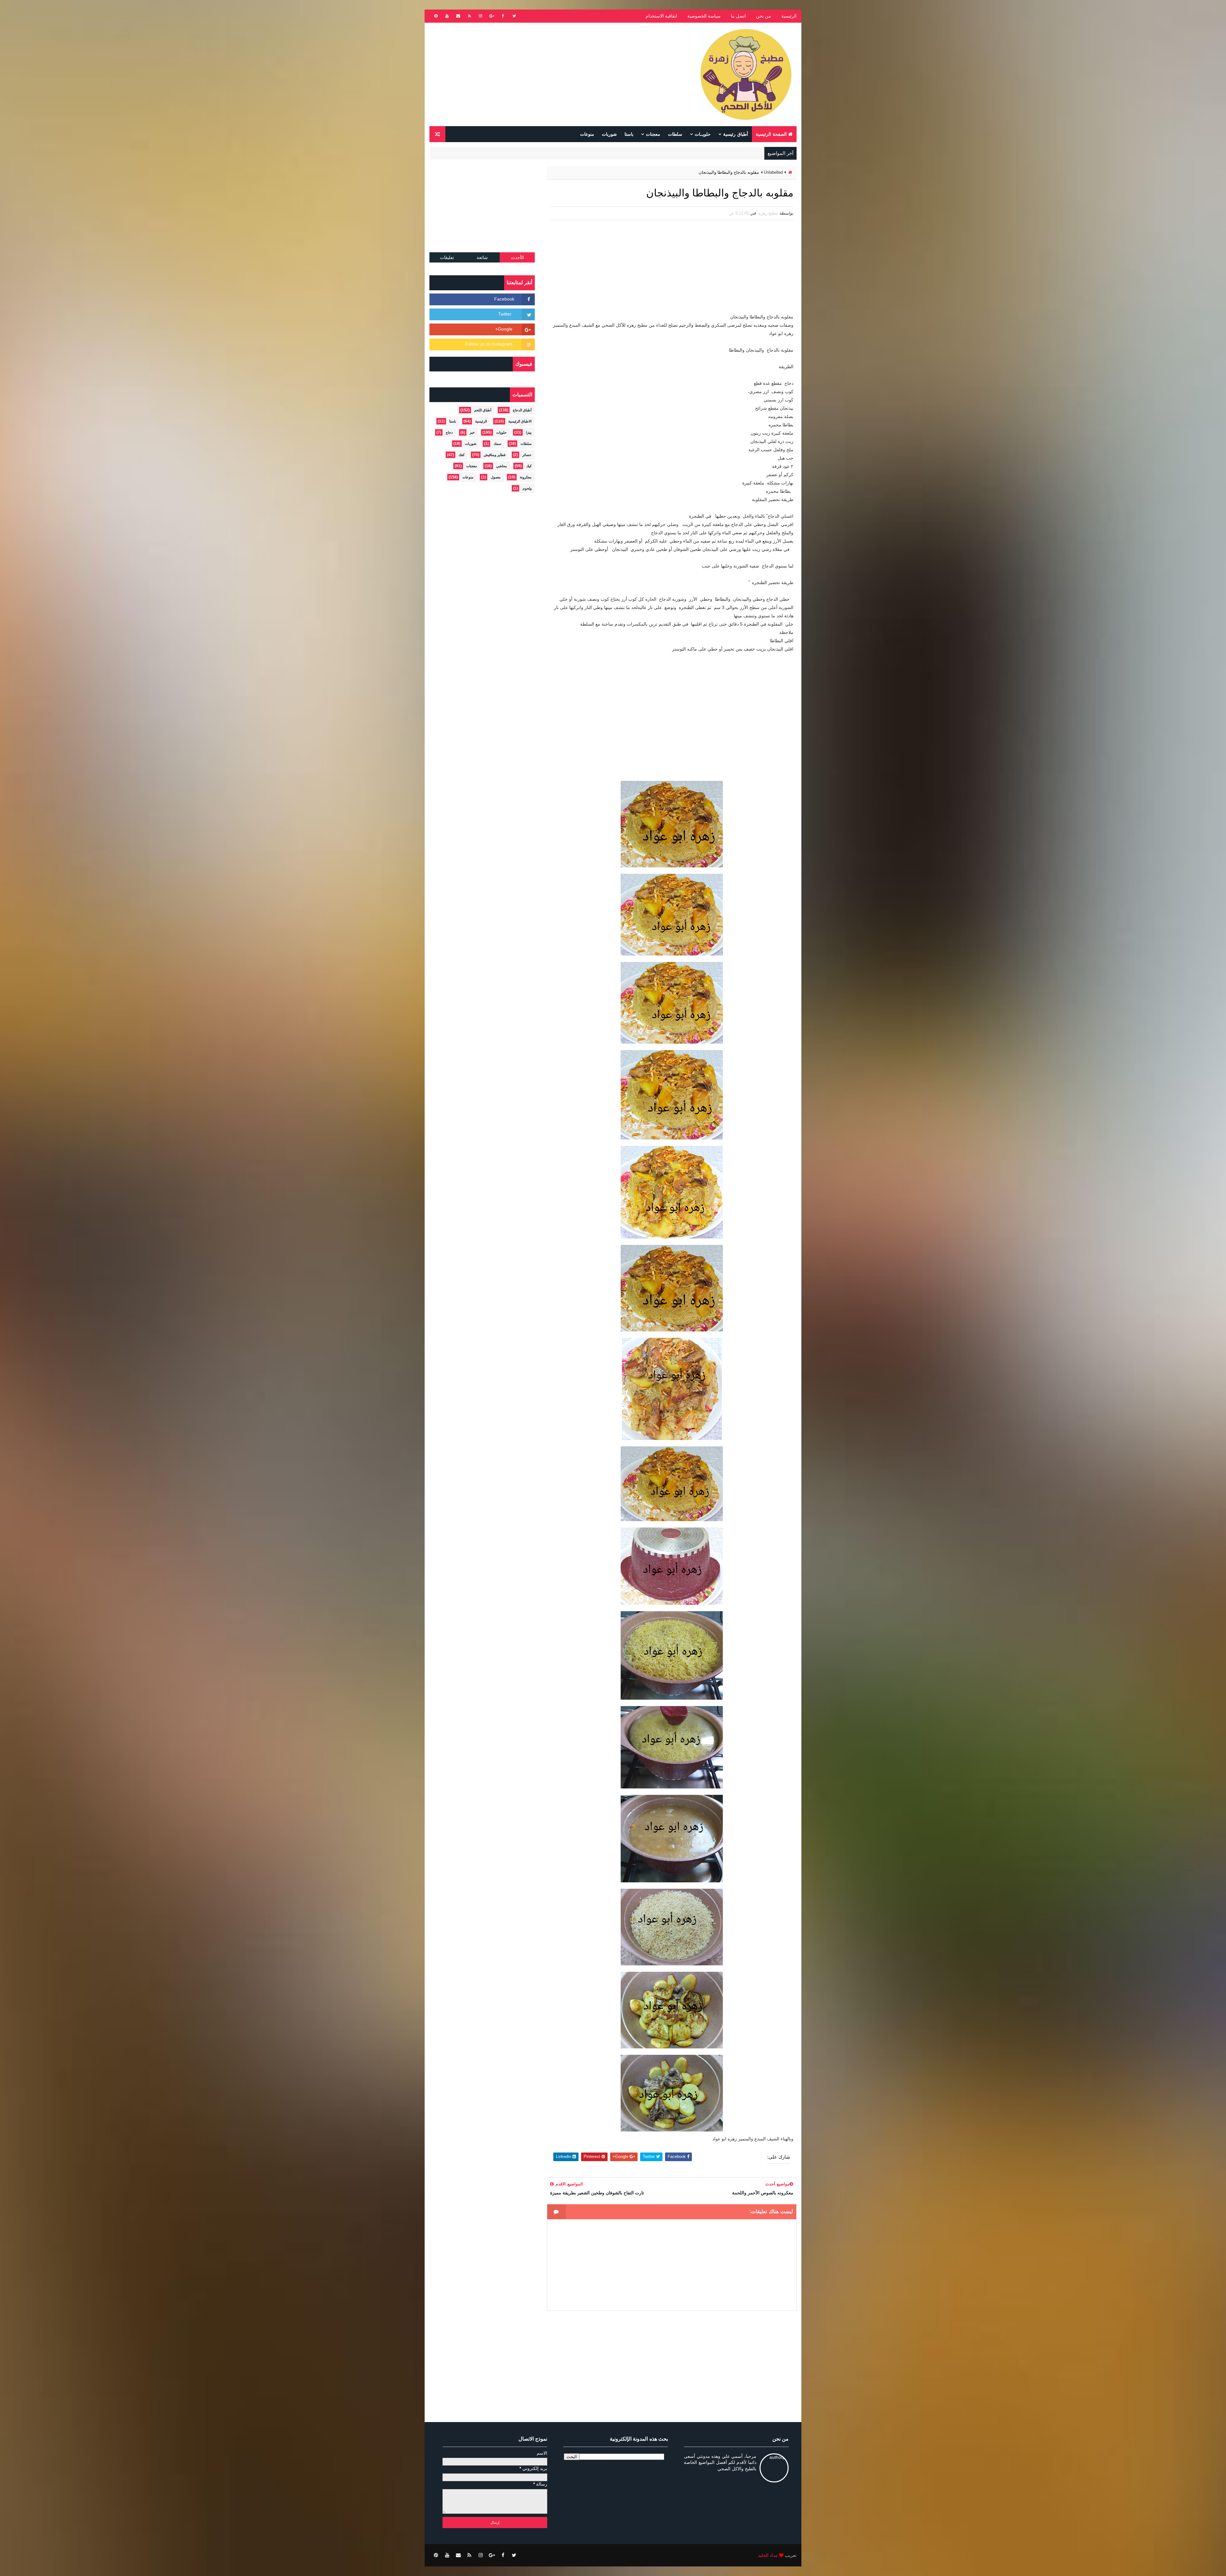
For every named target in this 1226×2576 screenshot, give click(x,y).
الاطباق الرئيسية (520, 421)
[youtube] (447, 16)
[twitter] (514, 16)
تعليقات (447, 257)
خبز (472, 432)
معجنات (653, 134)
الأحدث (517, 257)
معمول (496, 477)
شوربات (609, 134)
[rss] (469, 16)
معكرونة (526, 477)
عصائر (527, 455)
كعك (462, 455)
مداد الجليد (768, 2555)
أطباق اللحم (483, 410)
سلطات (675, 134)
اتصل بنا (738, 16)
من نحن (764, 16)
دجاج (449, 432)
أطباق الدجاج (522, 410)
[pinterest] (436, 16)
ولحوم (527, 488)
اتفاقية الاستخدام (661, 16)
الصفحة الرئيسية (771, 134)
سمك (497, 444)
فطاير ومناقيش (495, 455)
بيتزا (529, 432)
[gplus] (492, 16)
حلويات (501, 432)
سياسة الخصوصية (704, 16)
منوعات (587, 134)
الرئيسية (789, 16)
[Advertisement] (546, 74)
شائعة (482, 257)
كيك (529, 466)
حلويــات (703, 134)
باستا (629, 134)
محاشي (502, 466)
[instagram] (481, 16)
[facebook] (503, 16)
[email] (458, 16)
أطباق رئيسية (736, 134)
